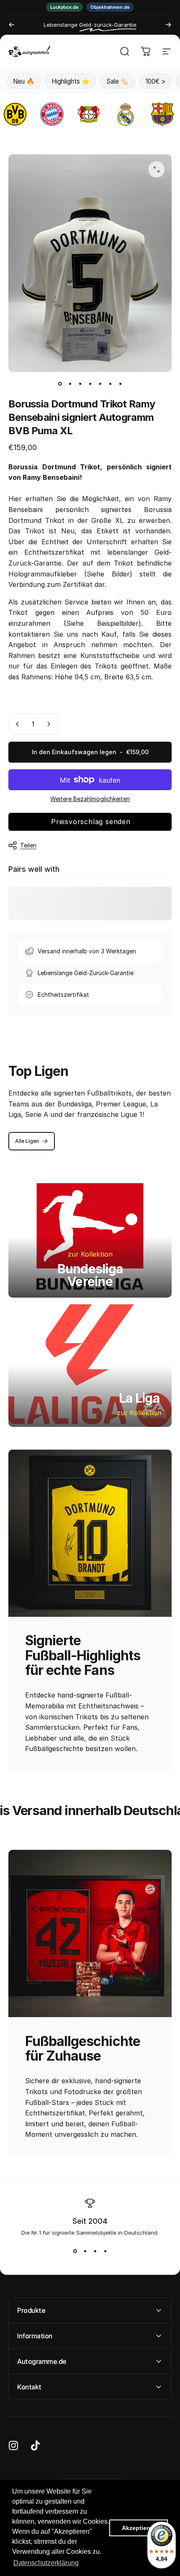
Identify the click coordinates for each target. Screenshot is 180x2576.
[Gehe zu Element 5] (100, 384)
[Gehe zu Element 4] (90, 384)
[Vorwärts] (168, 25)
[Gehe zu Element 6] (110, 384)
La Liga (139, 1398)
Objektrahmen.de (110, 7)
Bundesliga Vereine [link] (90, 1275)
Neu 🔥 (24, 81)
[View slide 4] (105, 2251)
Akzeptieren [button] (139, 2528)
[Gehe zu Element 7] (120, 384)
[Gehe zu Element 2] (70, 384)
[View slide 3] (95, 2251)
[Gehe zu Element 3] (80, 384)
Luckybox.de (64, 7)
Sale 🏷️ (117, 81)
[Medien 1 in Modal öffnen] (157, 169)
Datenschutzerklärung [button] (46, 2563)
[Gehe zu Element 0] (60, 384)
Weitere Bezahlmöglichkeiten (90, 799)
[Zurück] (12, 25)
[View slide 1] (75, 2251)
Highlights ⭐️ (71, 81)
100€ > (156, 81)
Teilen (28, 845)
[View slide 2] (85, 2251)
